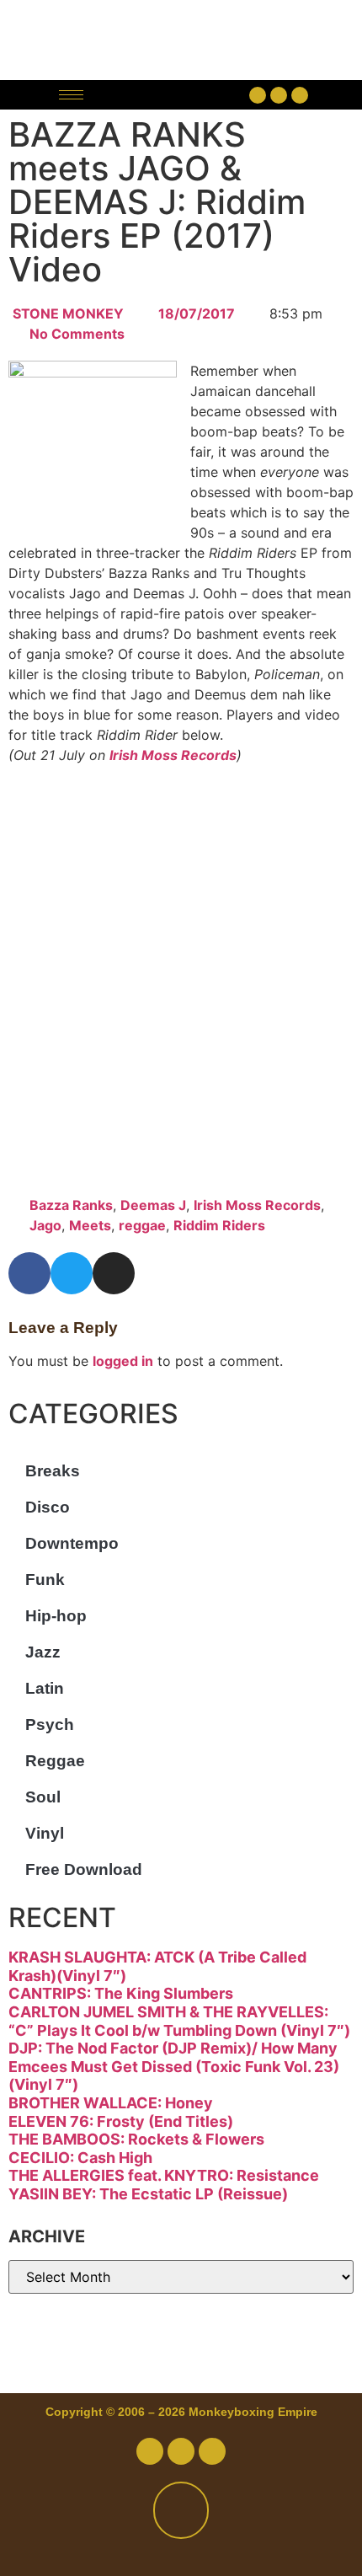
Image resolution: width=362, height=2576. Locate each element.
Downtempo (72, 1543)
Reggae (55, 1761)
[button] (170, 95)
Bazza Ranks (71, 1205)
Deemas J (153, 1205)
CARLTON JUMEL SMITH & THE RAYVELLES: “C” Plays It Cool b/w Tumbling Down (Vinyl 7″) (179, 2021)
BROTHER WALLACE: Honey (111, 2103)
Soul (43, 1797)
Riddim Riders (219, 1225)
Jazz (43, 1652)
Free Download (84, 1869)
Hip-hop (56, 1616)
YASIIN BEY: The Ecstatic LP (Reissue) (148, 2194)
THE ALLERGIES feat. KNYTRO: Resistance (164, 2175)
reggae (142, 1225)
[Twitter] (279, 95)
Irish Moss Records (173, 755)
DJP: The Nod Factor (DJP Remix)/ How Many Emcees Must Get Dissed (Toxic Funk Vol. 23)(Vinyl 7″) (174, 2066)
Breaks (53, 1471)
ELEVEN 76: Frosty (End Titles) (121, 2121)
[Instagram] (300, 95)
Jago (45, 1225)
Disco (48, 1507)
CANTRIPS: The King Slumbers (121, 1993)
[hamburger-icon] (71, 95)
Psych (50, 1724)
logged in (123, 1361)
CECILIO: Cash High (80, 2158)
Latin (45, 1688)
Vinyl (45, 1833)
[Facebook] (258, 95)
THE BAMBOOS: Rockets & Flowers (136, 2139)
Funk (45, 1580)
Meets (90, 1225)
